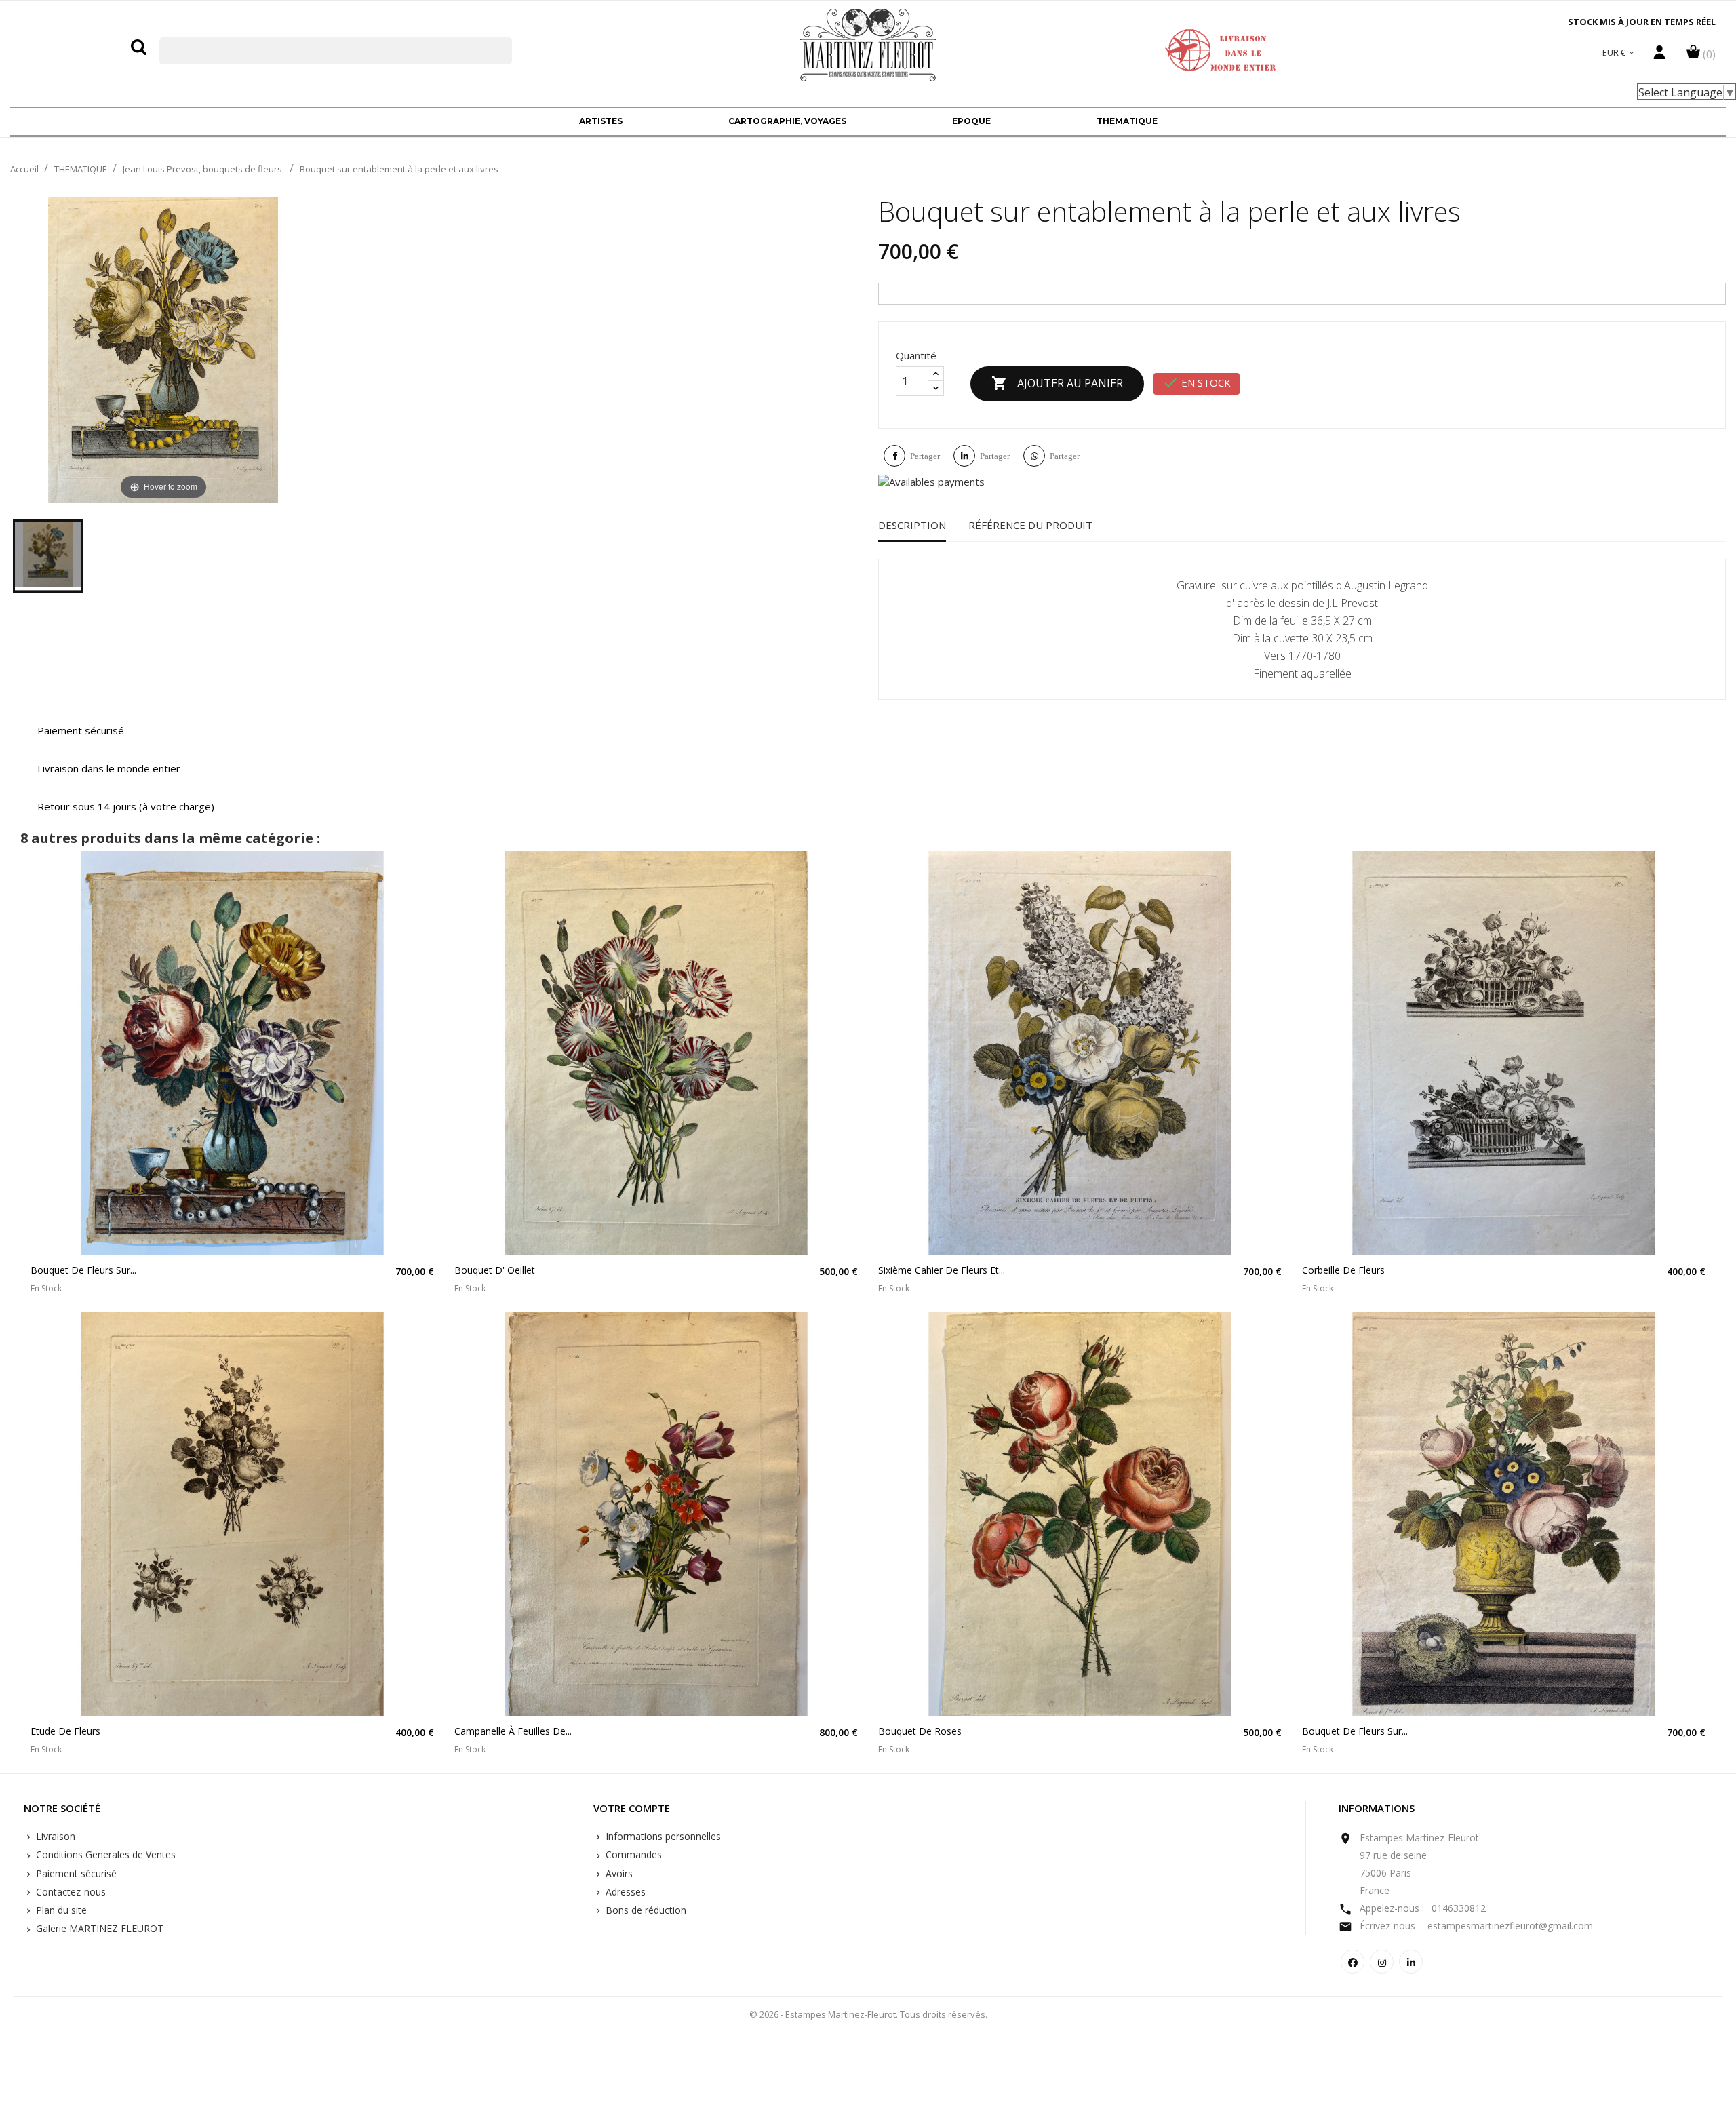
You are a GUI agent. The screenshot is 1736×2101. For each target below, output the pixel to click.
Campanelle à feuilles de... (513, 1731)
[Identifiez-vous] (1659, 56)
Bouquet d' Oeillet (495, 1270)
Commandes (632, 1854)
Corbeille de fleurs (1343, 1270)
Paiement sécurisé (75, 1873)
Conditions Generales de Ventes (104, 1854)
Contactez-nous (70, 1892)
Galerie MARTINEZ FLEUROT (98, 1928)
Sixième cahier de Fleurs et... (942, 1270)
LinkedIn (1411, 1962)
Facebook (1353, 1962)
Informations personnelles (662, 1836)
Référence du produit (1030, 525)
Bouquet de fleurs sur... (83, 1270)
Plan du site (60, 1910)
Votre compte (632, 1809)
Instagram (1382, 1962)
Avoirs (618, 1873)
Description (912, 525)
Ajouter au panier (1057, 383)
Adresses (624, 1892)
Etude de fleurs (65, 1731)
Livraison (54, 1836)
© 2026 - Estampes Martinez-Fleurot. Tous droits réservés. (868, 2014)
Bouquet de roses (920, 1731)
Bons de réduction (645, 1910)
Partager (925, 456)
